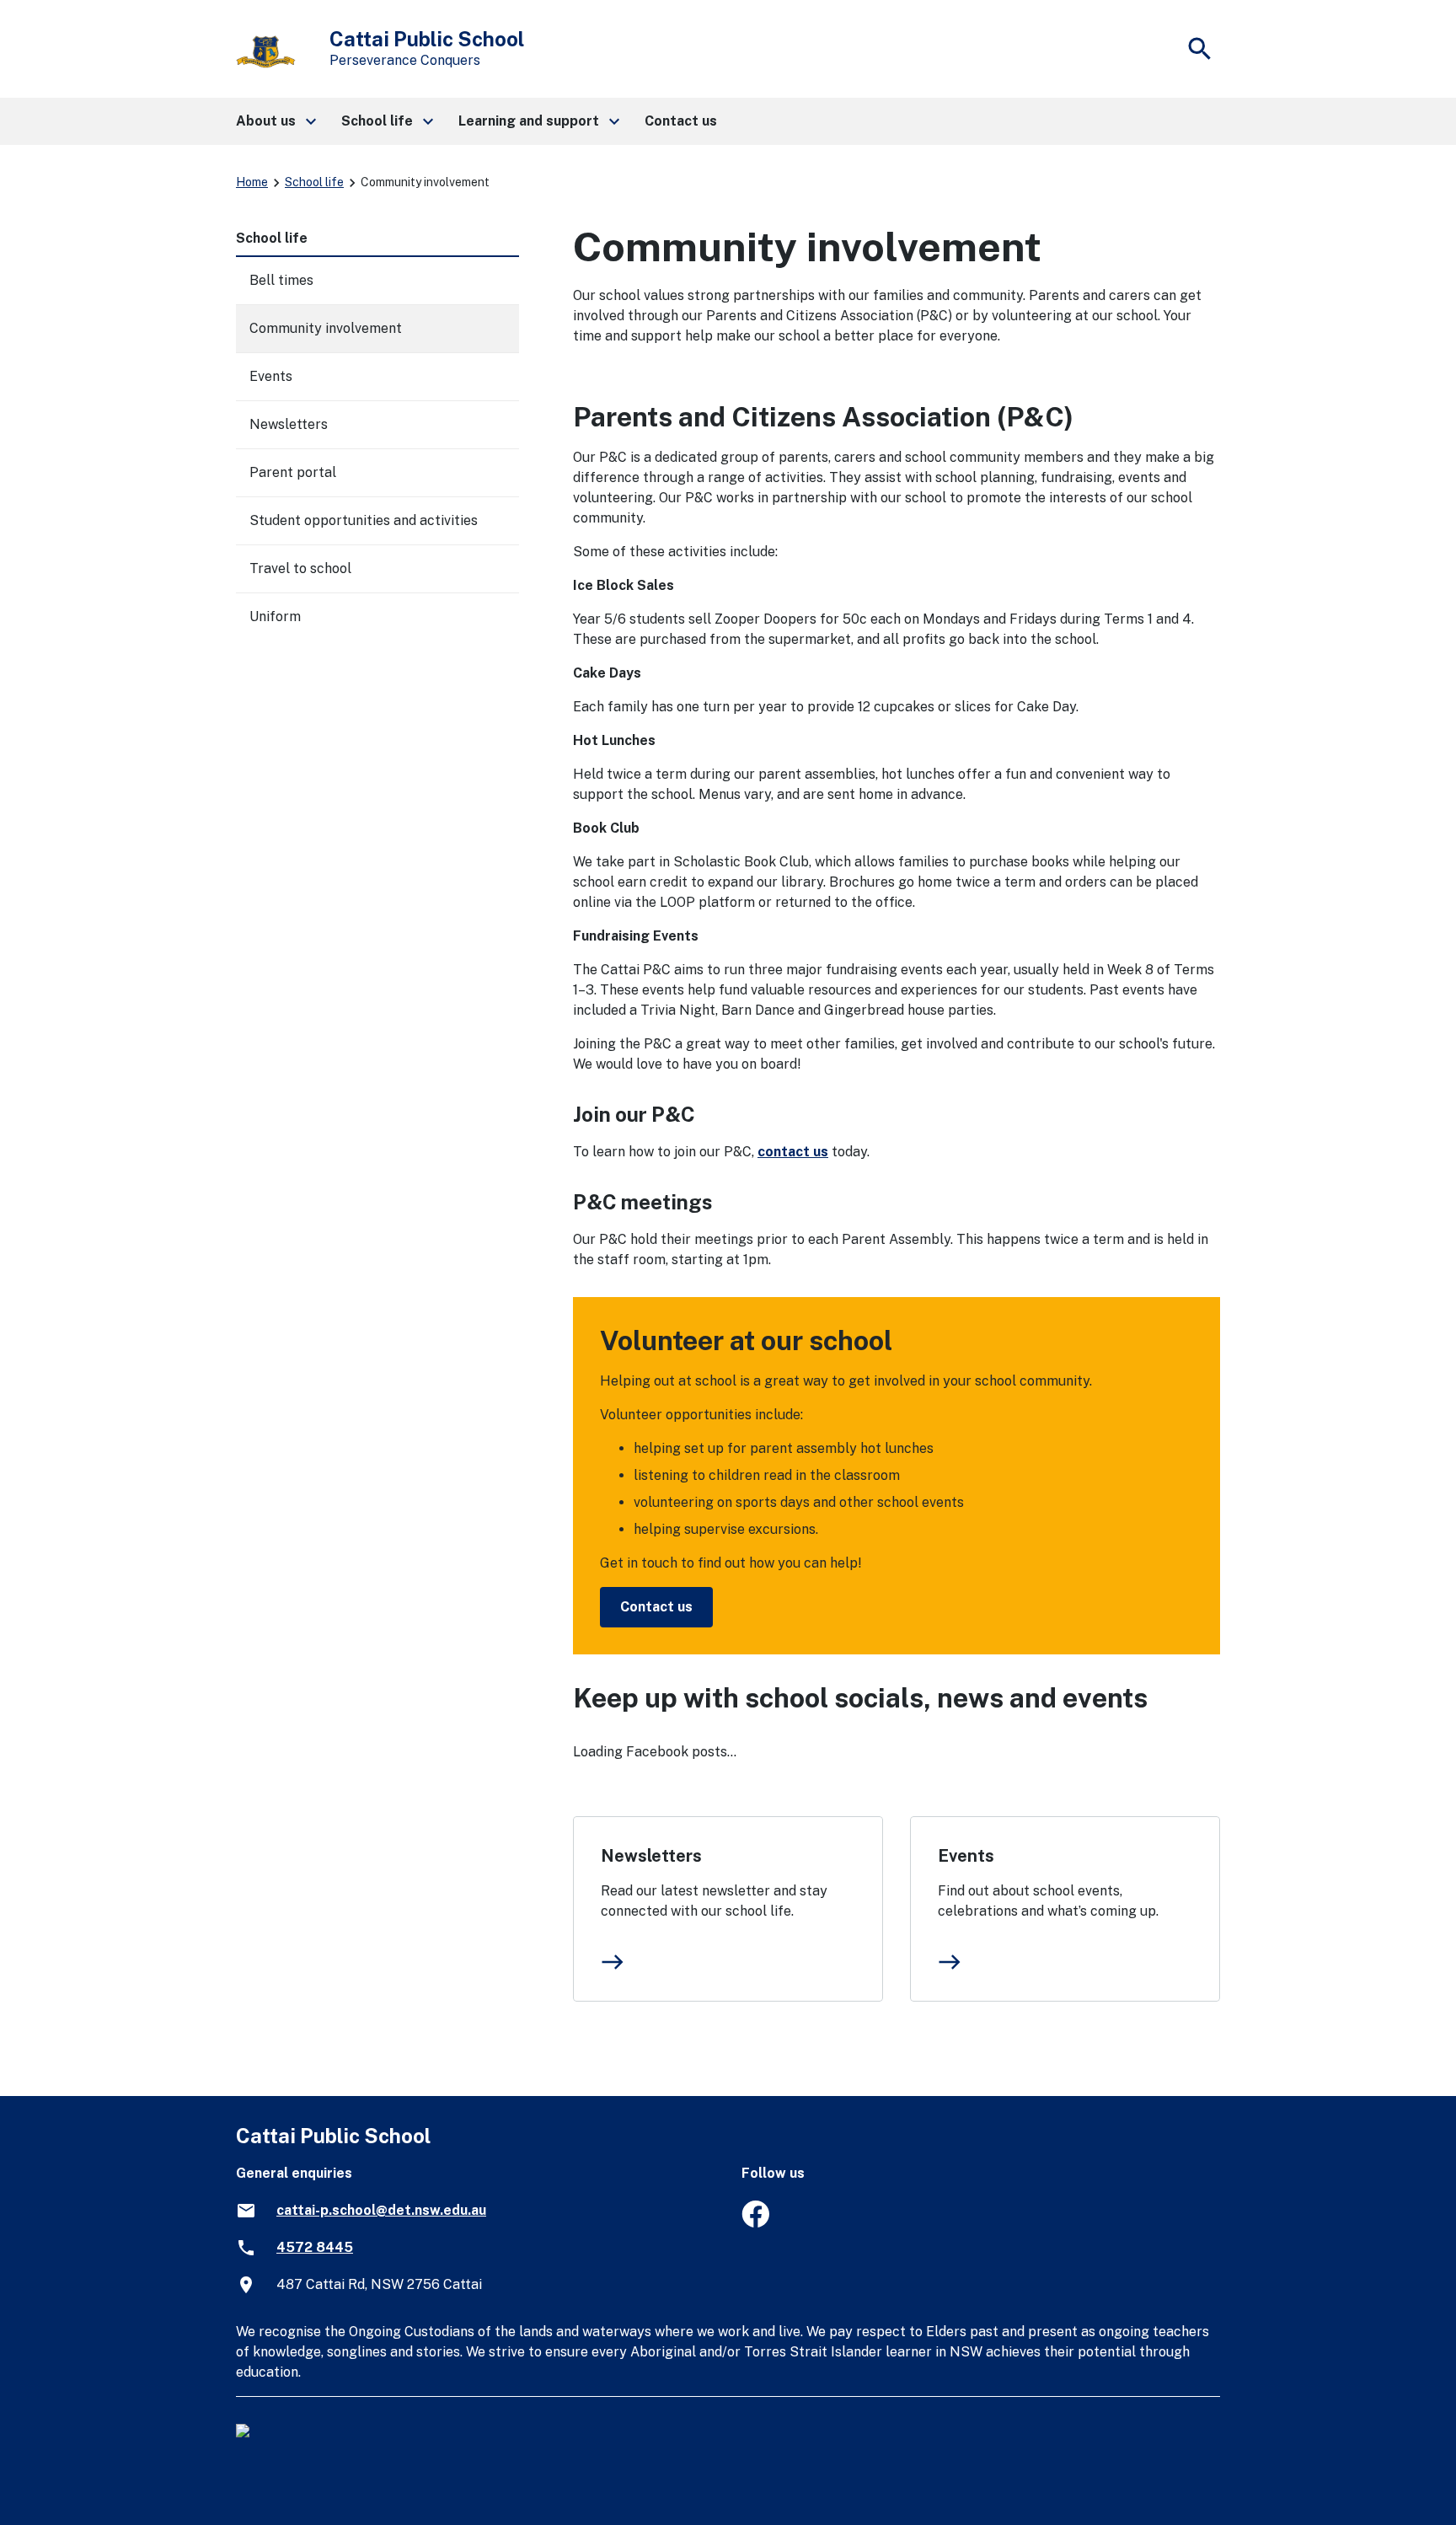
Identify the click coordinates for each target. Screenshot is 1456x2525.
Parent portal (293, 472)
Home (252, 182)
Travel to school (300, 568)
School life (314, 182)
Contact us (656, 1607)
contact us (793, 1152)
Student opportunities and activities (364, 520)
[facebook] (755, 2223)
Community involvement (326, 328)
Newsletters (651, 1856)
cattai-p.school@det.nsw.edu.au (381, 2210)
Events (966, 1856)
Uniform (275, 617)
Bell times (281, 280)
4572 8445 (315, 2247)
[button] (275, 121)
